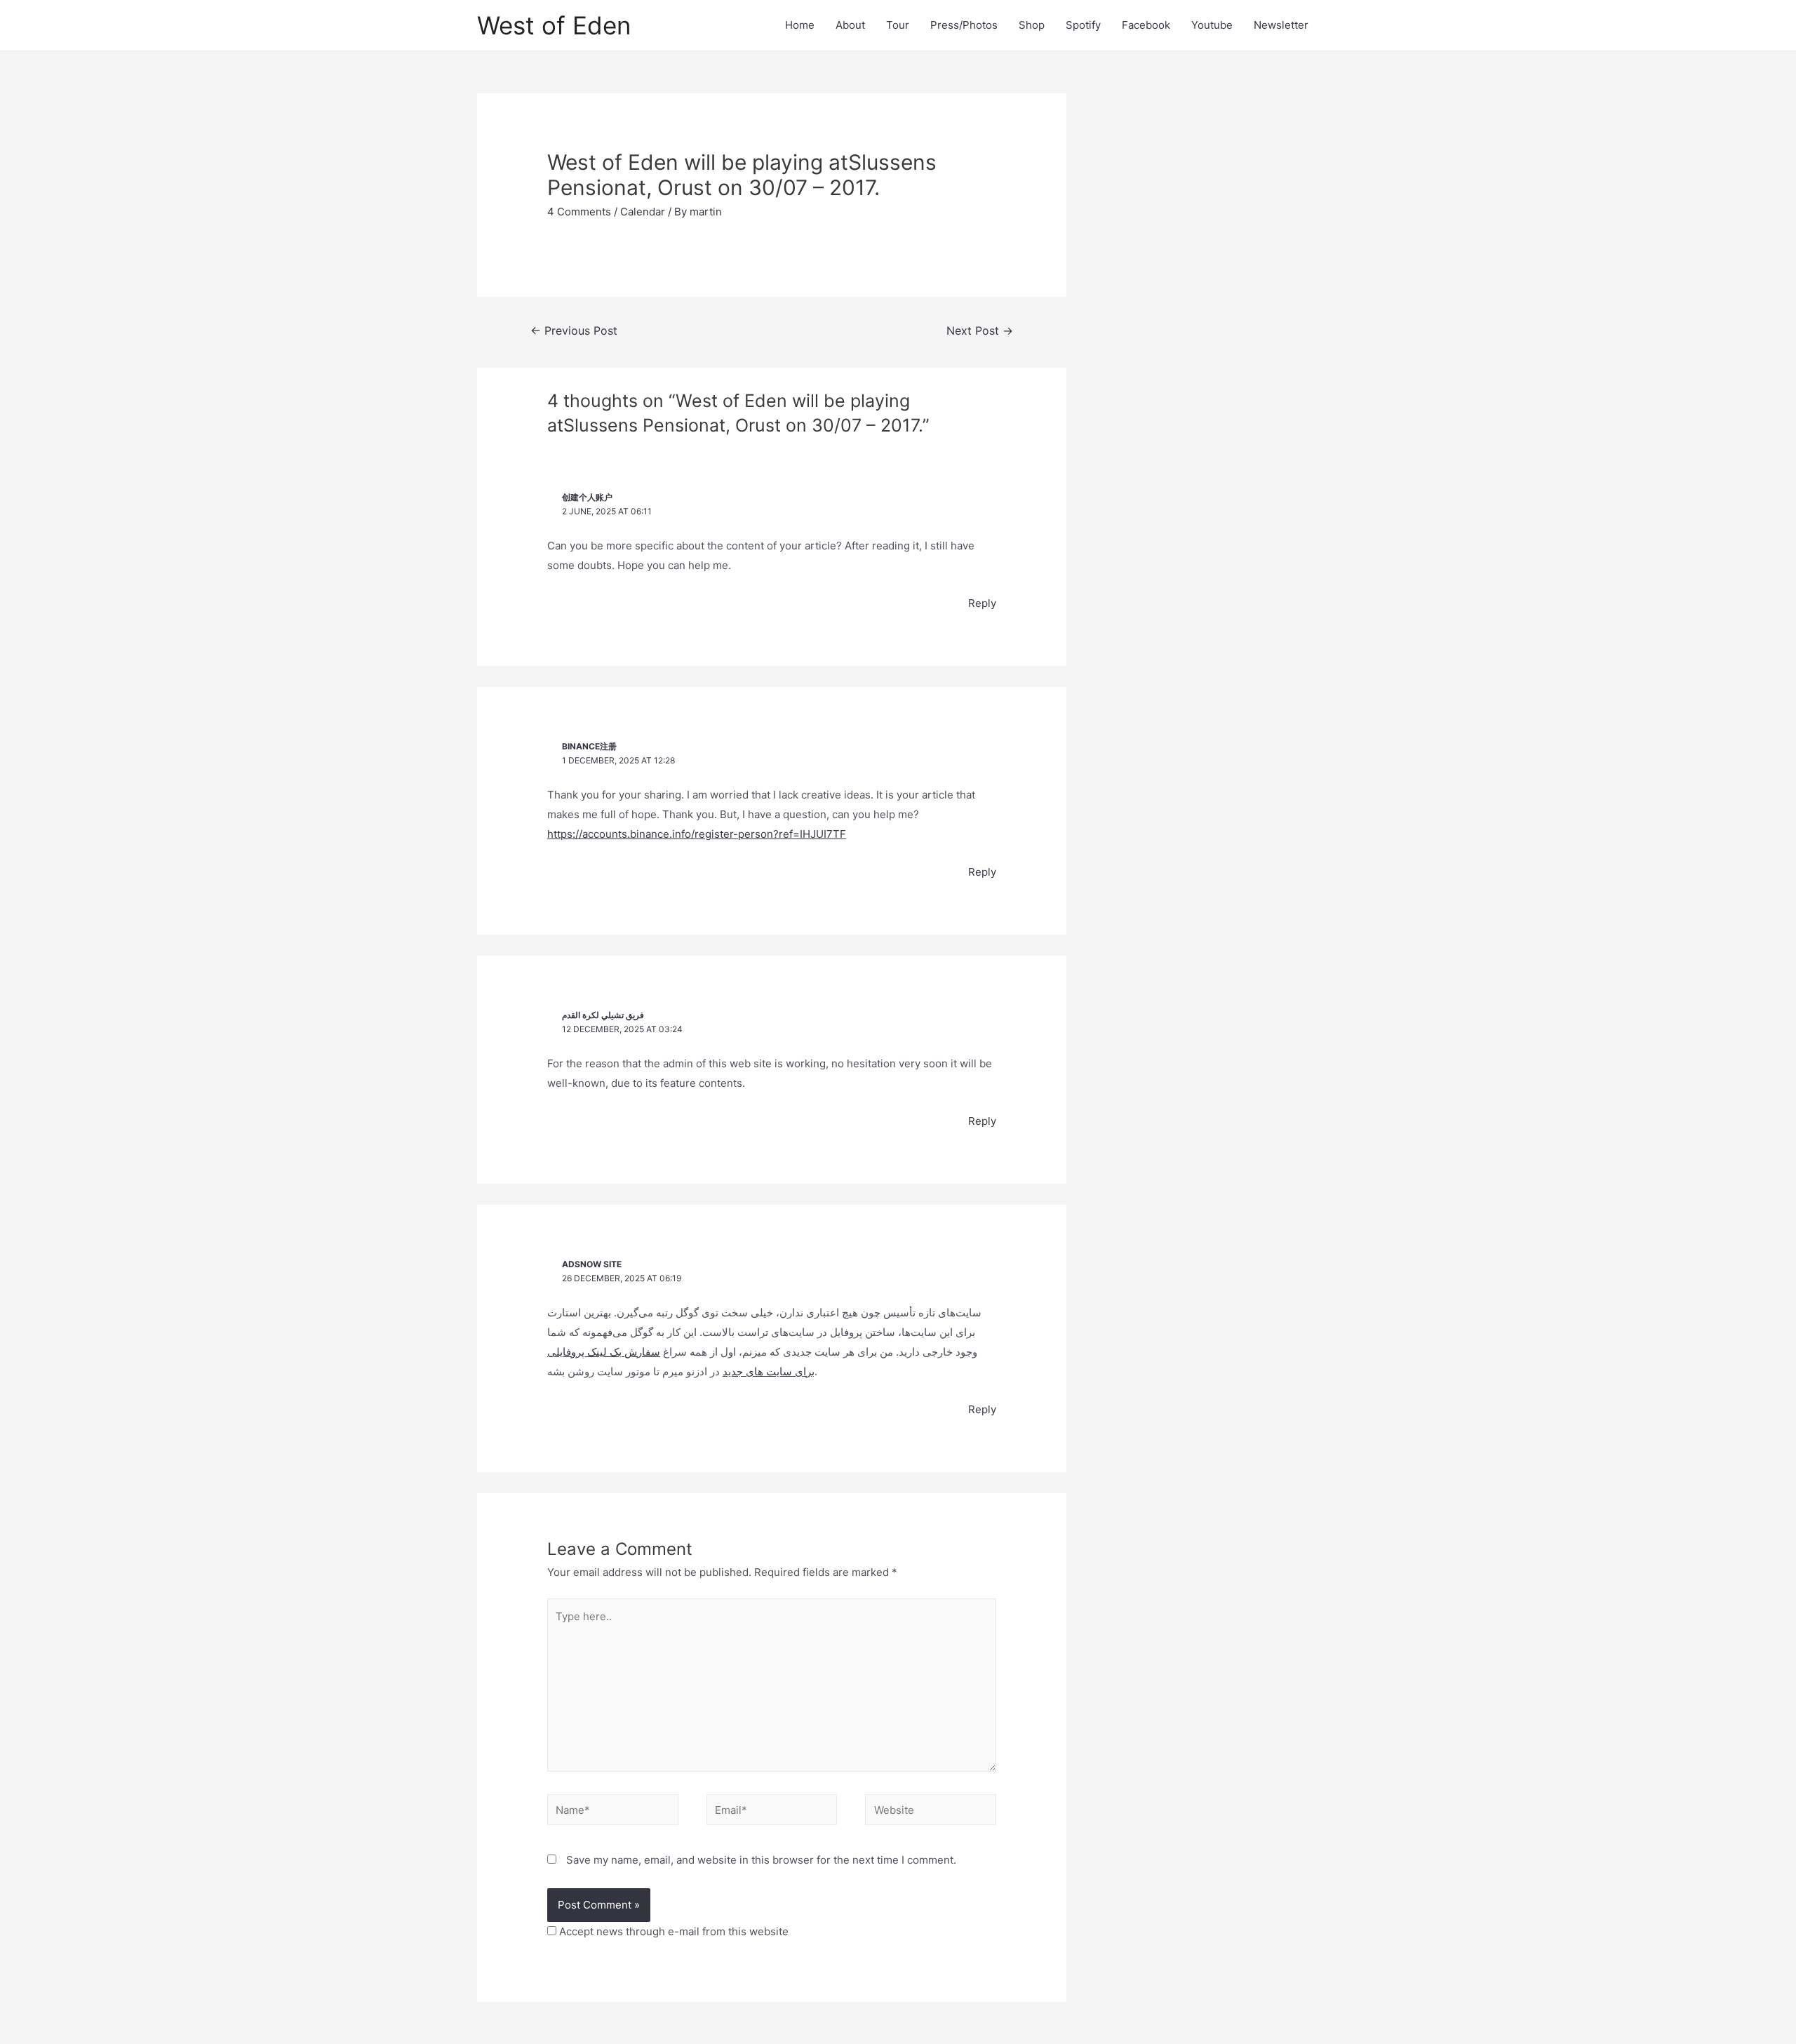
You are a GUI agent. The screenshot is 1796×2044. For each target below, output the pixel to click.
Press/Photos (964, 25)
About (850, 25)
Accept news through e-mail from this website (672, 1931)
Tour (898, 25)
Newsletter (1281, 25)
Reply (982, 603)
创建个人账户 (587, 497)
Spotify (1083, 25)
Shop (1032, 25)
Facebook (1146, 25)
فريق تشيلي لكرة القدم (603, 1015)
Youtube (1212, 25)
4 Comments (579, 212)
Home (800, 25)
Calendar (643, 212)
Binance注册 (589, 746)
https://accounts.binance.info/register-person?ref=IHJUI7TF (697, 834)
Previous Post (574, 331)
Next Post (980, 331)
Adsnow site (592, 1264)
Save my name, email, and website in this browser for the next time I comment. (761, 1860)
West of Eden (554, 25)
